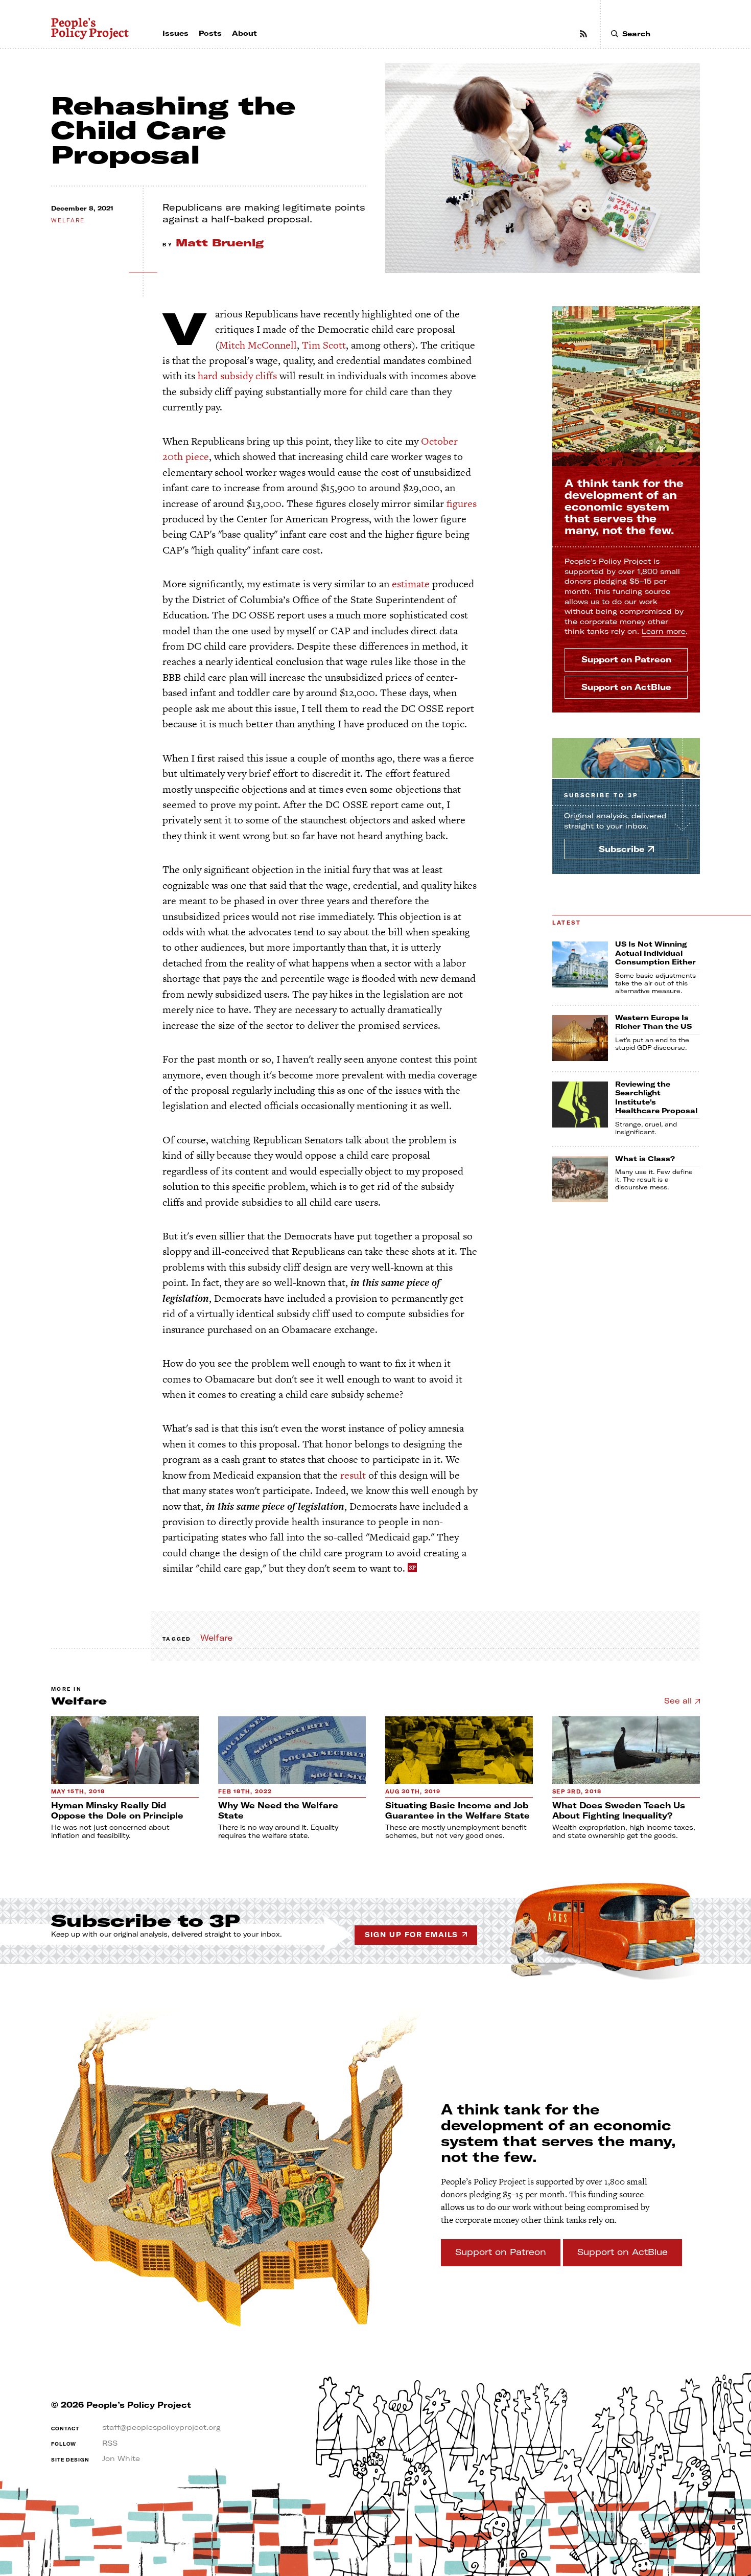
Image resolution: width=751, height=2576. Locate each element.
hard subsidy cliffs (237, 376)
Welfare (68, 221)
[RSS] (583, 34)
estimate (411, 584)
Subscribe (601, 796)
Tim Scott (324, 345)
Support (626, 659)
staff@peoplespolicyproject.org (161, 2427)
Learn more (664, 631)
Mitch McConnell (258, 345)
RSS (110, 2443)
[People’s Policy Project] (90, 29)
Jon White (121, 2458)
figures (462, 503)
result (353, 1475)
